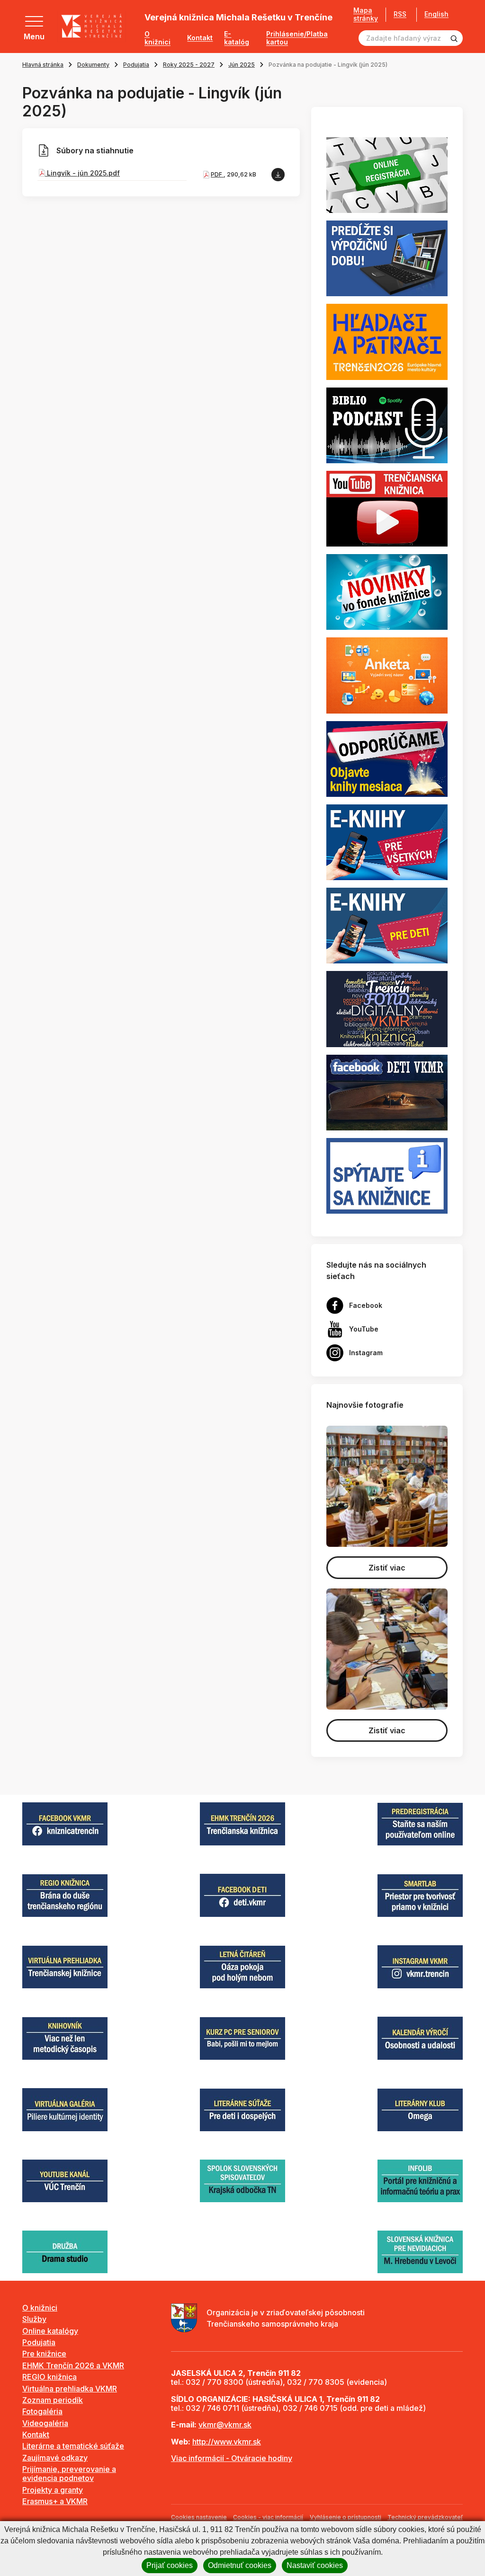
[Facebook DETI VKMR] (387, 1092)
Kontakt (200, 38)
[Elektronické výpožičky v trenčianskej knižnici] (387, 841)
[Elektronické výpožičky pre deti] (387, 925)
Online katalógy (50, 2331)
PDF (217, 174)
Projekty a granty (53, 2490)
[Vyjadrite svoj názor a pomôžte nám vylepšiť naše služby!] (387, 675)
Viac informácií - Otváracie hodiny (232, 2458)
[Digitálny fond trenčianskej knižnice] (387, 1008)
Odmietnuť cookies (240, 2565)
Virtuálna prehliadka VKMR (70, 2389)
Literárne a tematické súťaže (73, 2446)
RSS (400, 14)
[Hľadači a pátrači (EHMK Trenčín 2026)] (387, 341)
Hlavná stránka (43, 65)
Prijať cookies (170, 2565)
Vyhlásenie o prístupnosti (346, 2517)
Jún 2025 (242, 65)
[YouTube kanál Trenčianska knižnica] (387, 508)
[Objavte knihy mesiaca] (387, 758)
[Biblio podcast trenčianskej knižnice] (387, 424)
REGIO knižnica (49, 2377)
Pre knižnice (44, 2354)
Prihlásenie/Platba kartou (297, 38)
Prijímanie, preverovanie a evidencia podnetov (69, 2474)
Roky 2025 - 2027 (189, 65)
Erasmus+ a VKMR (55, 2501)
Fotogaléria (42, 2411)
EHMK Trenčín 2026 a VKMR (73, 2365)
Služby (34, 2319)
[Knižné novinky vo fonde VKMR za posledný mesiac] (387, 591)
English (436, 14)
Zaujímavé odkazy (55, 2458)
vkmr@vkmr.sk (225, 2425)
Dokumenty (93, 65)
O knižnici (157, 38)
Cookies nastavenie (199, 2517)
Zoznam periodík (53, 2400)
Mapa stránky (366, 14)
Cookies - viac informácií (268, 2517)
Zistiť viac (387, 1568)
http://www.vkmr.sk (227, 2442)
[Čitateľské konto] (387, 258)
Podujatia (136, 65)
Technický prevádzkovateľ (425, 2517)
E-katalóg (237, 38)
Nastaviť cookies (315, 2565)
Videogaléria (45, 2423)
